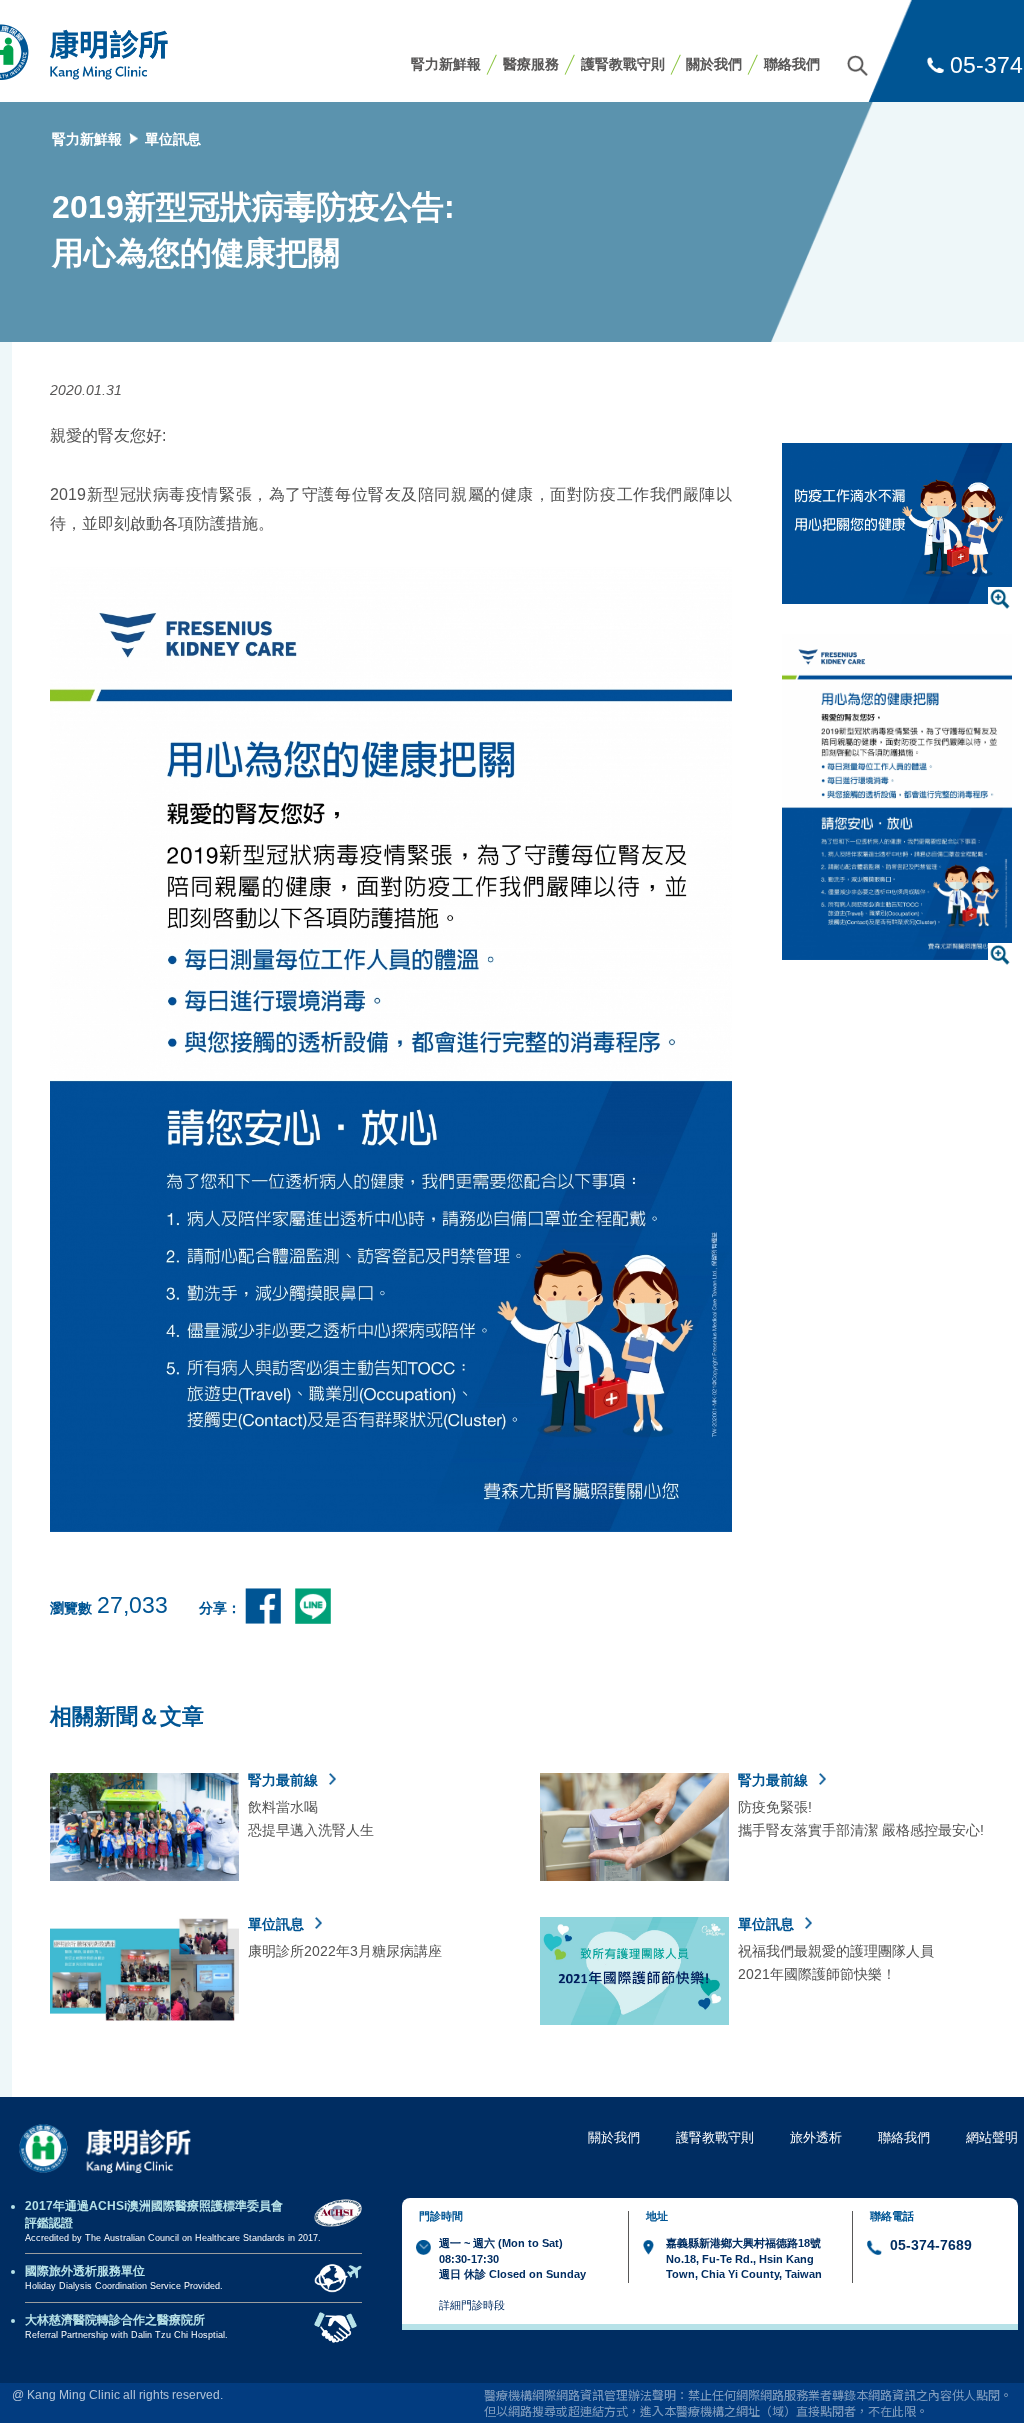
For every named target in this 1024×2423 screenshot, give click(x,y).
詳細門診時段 (472, 2305)
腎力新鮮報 (446, 64)
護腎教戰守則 (623, 64)
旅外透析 (816, 2137)
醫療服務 (531, 64)
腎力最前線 (285, 1780)
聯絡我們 (792, 64)
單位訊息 (173, 139)
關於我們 (714, 64)
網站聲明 (992, 2137)
